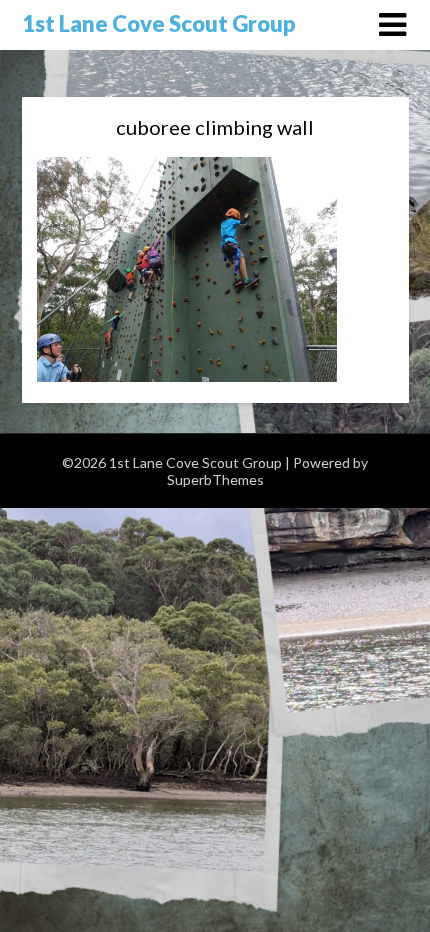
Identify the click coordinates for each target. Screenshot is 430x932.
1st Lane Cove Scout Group (159, 23)
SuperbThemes (215, 479)
